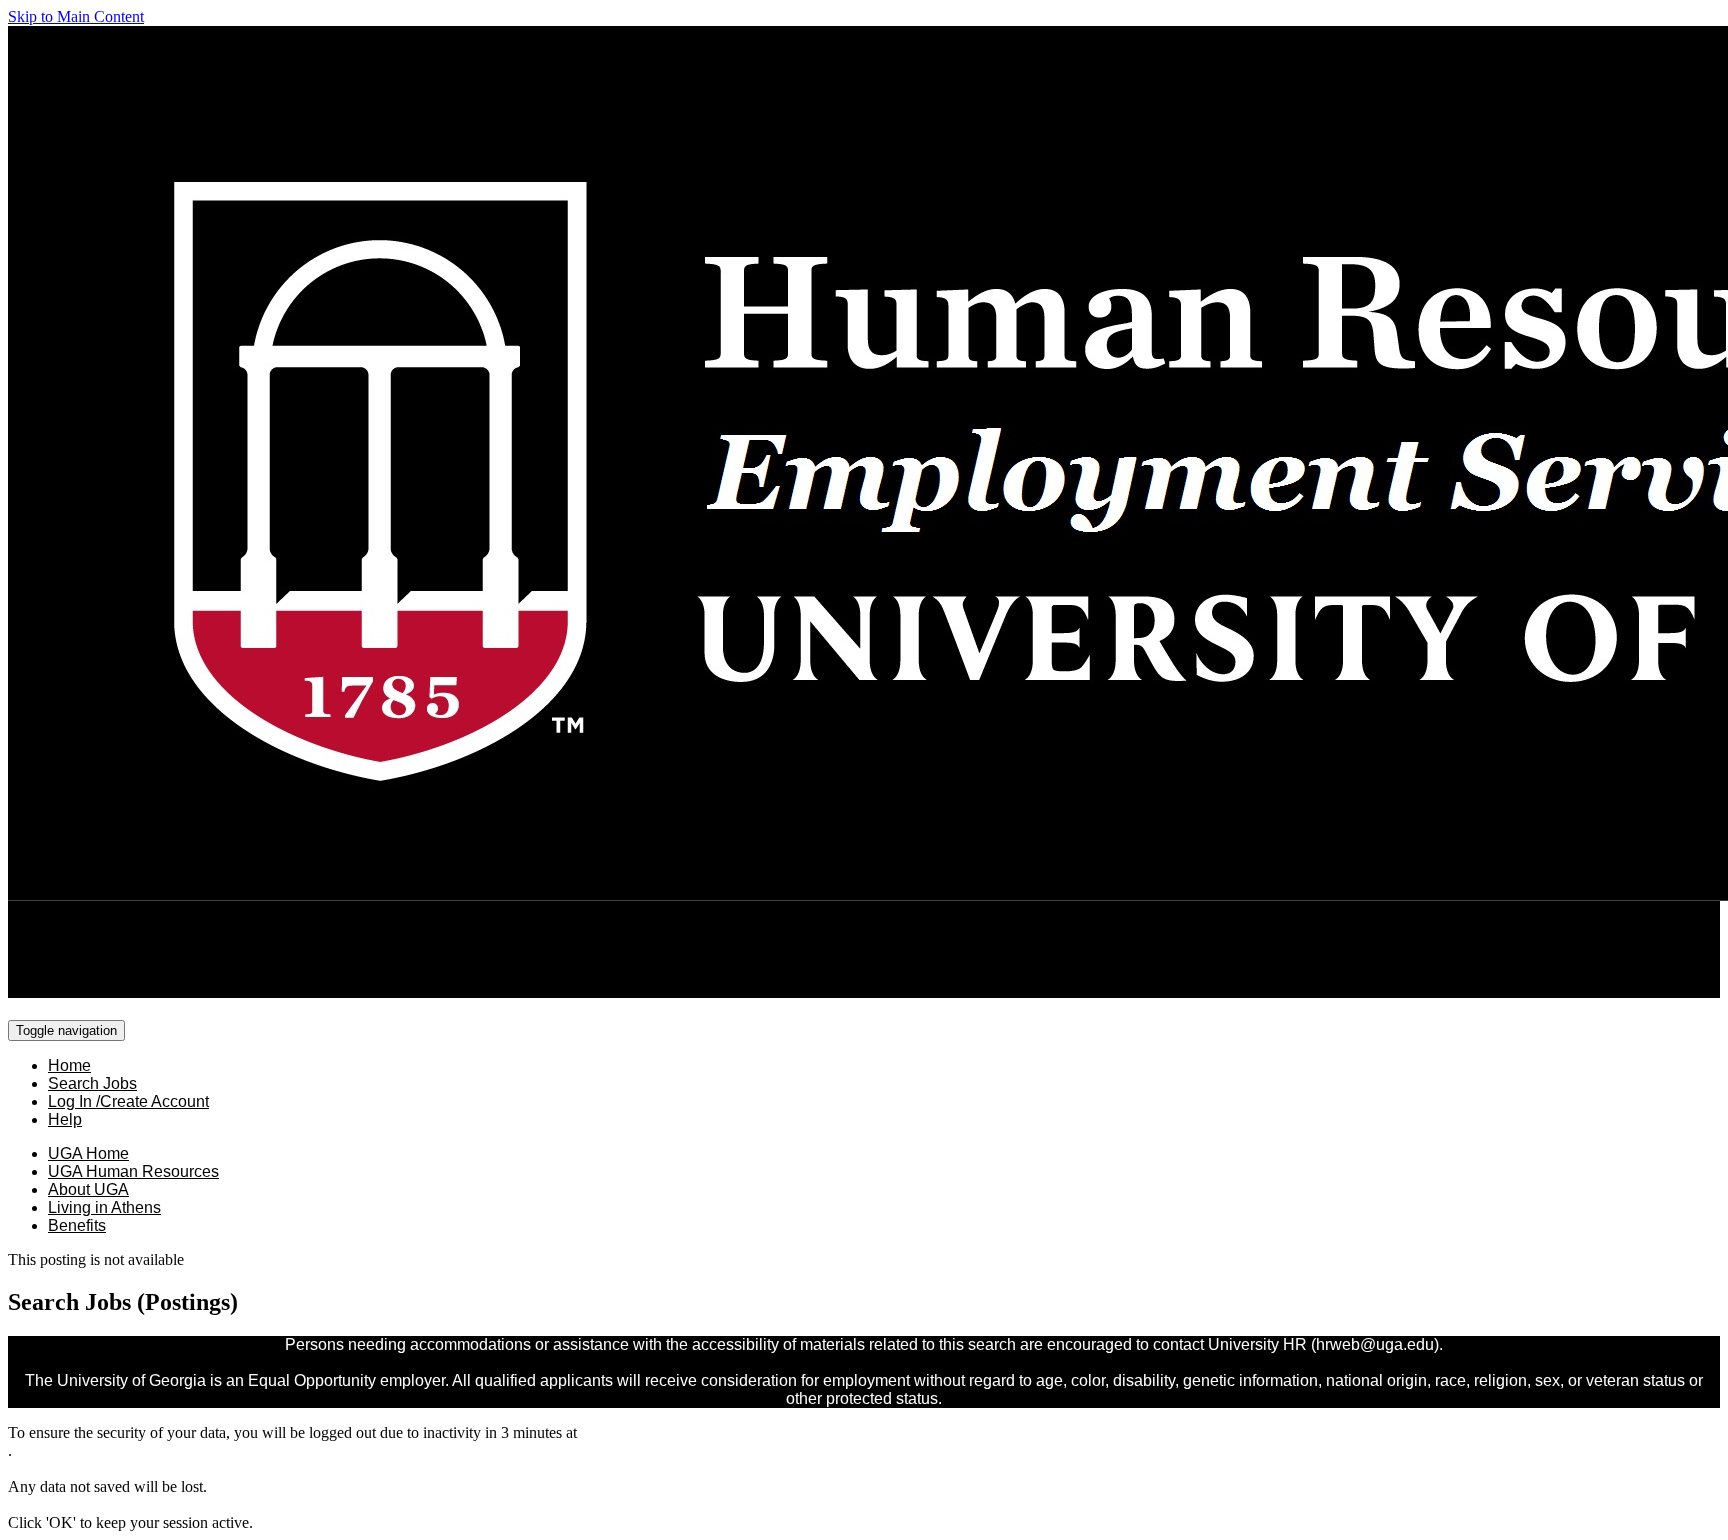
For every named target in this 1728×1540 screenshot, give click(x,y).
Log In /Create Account (128, 1101)
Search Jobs (92, 1083)
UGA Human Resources (133, 1171)
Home (69, 1065)
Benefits (77, 1225)
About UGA (88, 1189)
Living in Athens (104, 1207)
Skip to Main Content (76, 16)
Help (65, 1119)
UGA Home (88, 1153)
